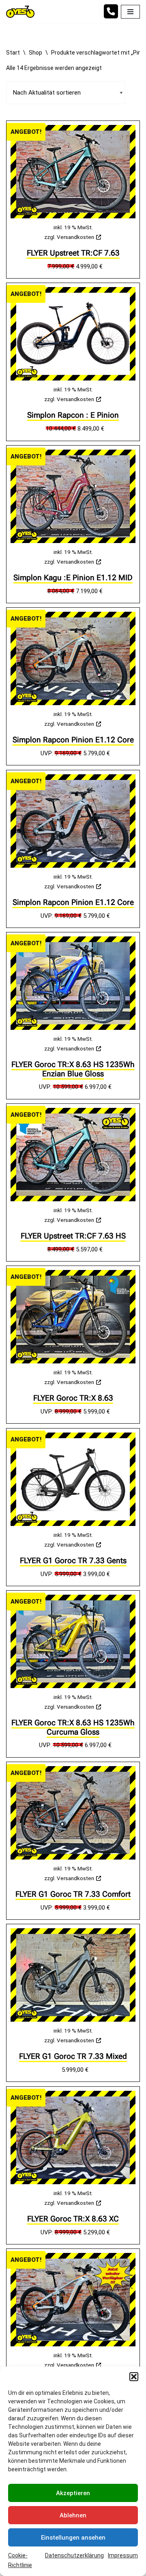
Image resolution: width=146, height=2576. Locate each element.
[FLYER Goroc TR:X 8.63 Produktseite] (73, 1317)
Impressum (123, 2555)
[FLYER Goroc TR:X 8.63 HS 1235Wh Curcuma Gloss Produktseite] (73, 1641)
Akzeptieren (73, 2493)
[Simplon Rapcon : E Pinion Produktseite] (73, 334)
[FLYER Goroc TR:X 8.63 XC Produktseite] (73, 2138)
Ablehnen (73, 2515)
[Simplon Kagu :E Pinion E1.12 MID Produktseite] (73, 496)
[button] (134, 2377)
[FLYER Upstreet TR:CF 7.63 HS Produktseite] (73, 1155)
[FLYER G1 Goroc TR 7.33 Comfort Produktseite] (73, 1813)
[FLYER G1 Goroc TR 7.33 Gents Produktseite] (73, 1479)
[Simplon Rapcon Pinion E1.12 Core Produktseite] (73, 658)
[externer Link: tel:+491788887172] (111, 15)
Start (13, 53)
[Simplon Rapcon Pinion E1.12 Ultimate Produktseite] (73, 2300)
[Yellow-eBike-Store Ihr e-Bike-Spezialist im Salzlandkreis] (22, 12)
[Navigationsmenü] (130, 12)
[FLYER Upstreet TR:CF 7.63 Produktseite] (73, 172)
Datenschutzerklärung (74, 2555)
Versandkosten (75, 237)
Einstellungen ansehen (73, 2538)
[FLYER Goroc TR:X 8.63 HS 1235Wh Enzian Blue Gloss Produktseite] (73, 983)
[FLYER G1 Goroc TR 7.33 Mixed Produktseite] (73, 1975)
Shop (35, 53)
